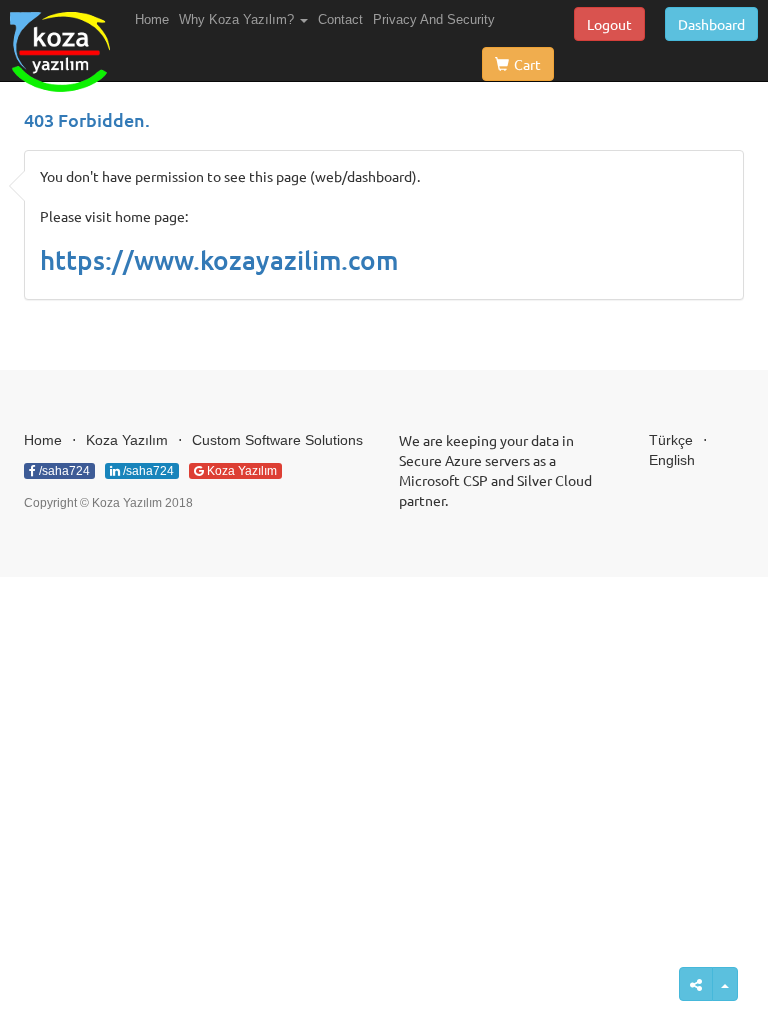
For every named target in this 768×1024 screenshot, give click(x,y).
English (672, 460)
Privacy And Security (434, 19)
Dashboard (711, 24)
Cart (527, 64)
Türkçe (671, 440)
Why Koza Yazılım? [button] (238, 19)
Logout (609, 24)
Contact (340, 19)
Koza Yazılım (127, 440)
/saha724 (63, 471)
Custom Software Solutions (277, 440)
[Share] (725, 984)
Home (152, 19)
